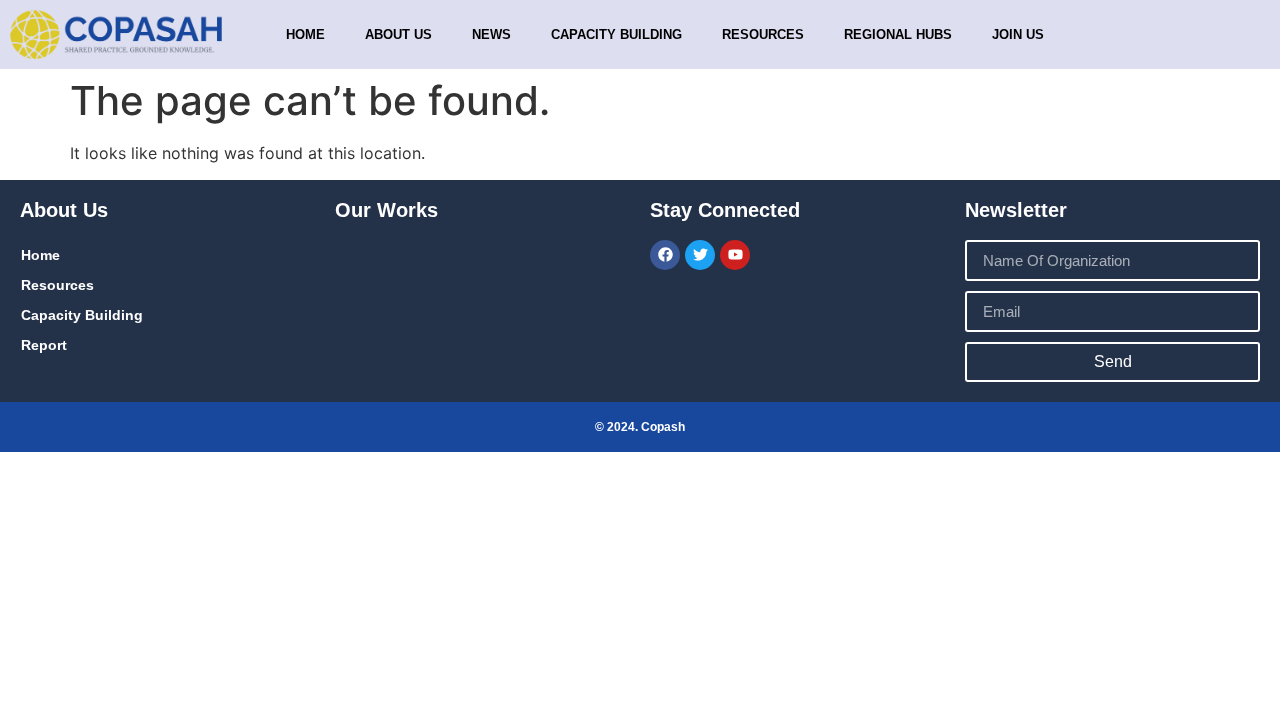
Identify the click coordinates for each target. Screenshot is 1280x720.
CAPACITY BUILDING (616, 34)
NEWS (491, 34)
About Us (398, 34)
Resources (763, 34)
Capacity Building (82, 315)
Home (305, 34)
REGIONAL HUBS (898, 34)
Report (44, 345)
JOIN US (1018, 34)
